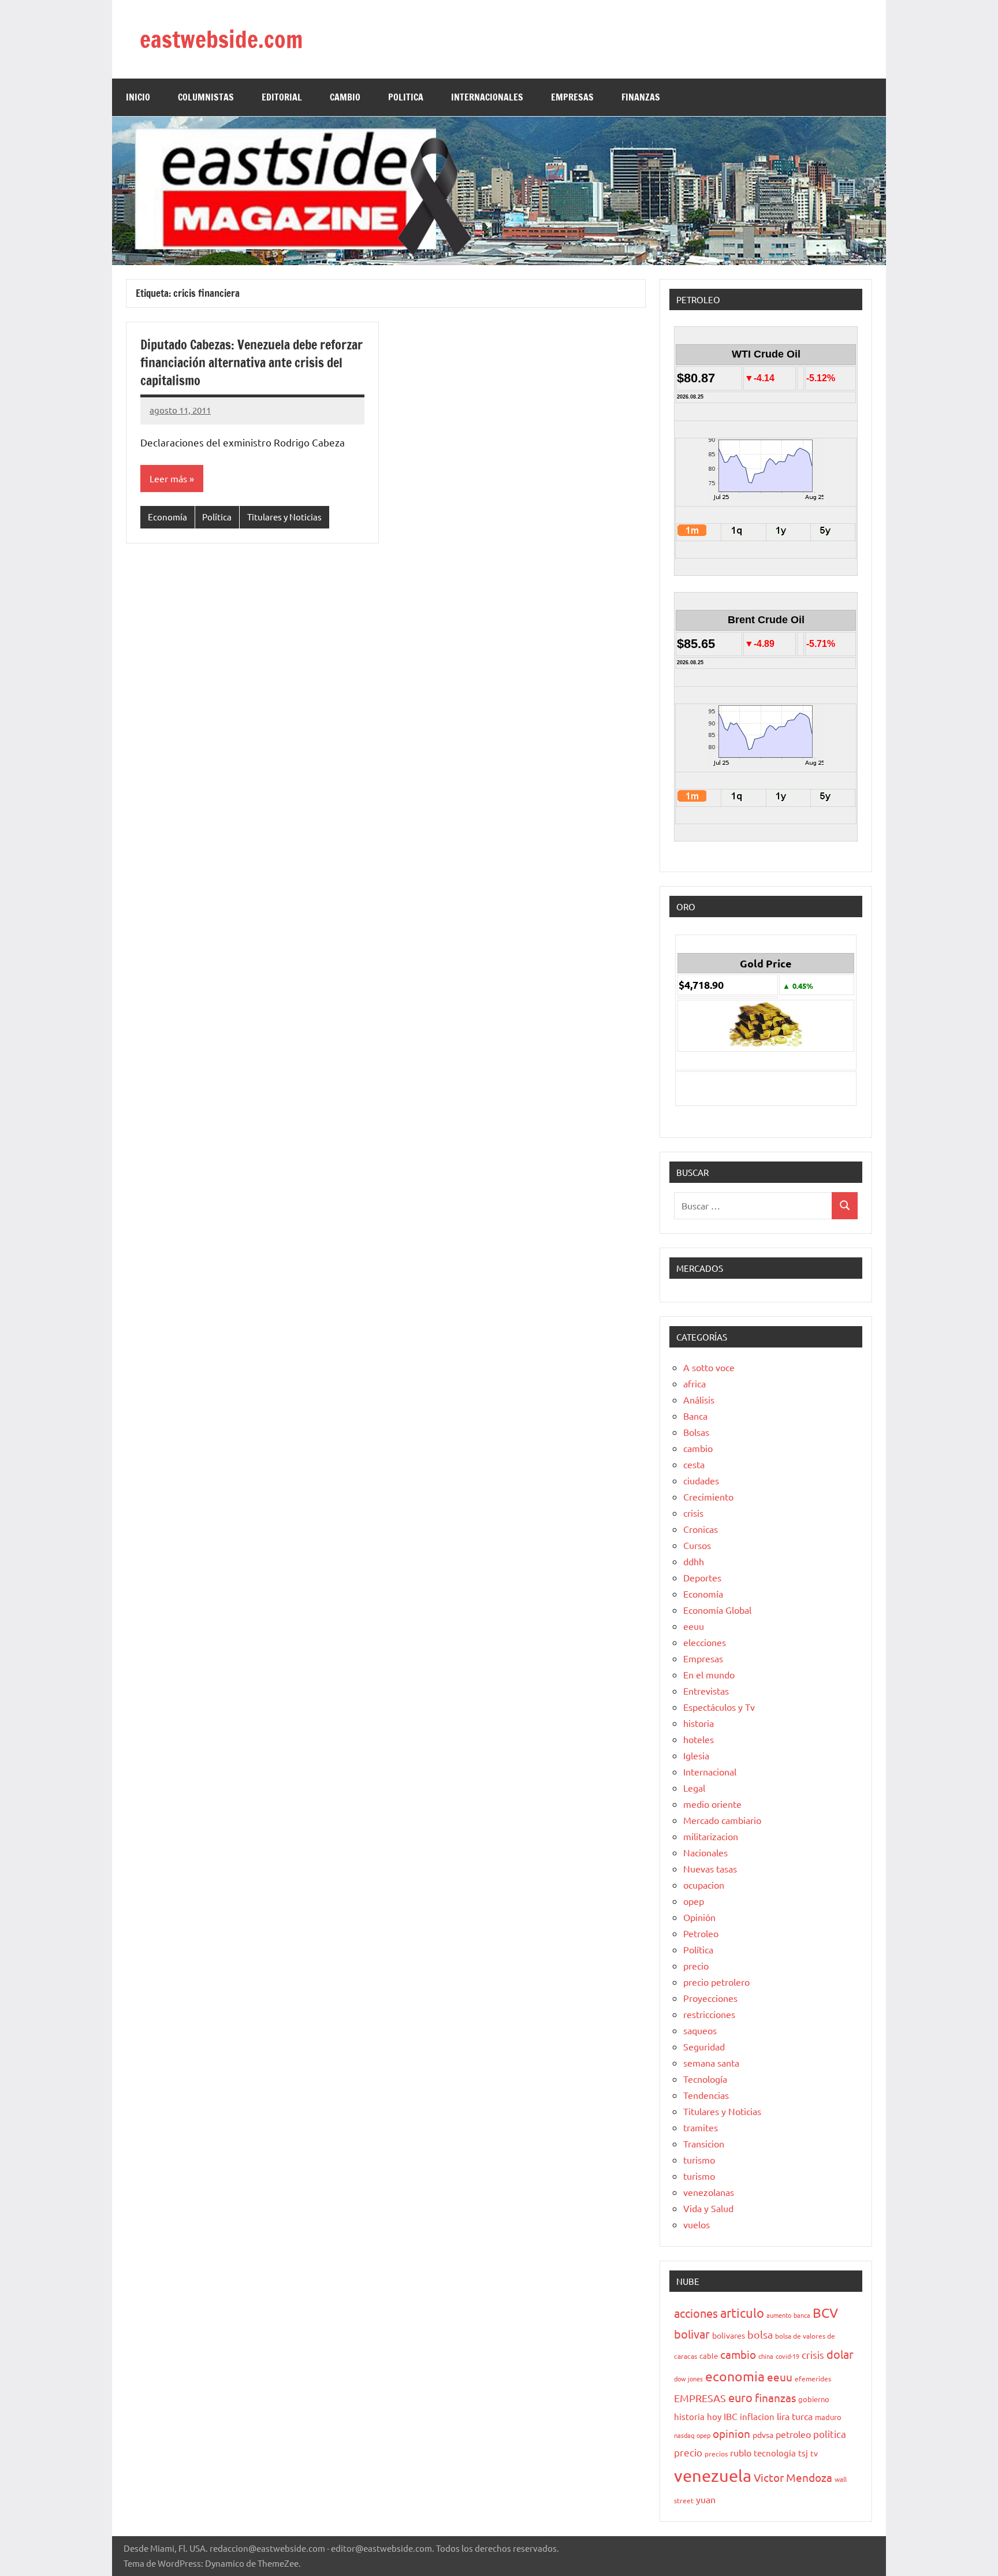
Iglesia (696, 1755)
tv (814, 2453)
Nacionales (705, 1852)
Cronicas (701, 1529)
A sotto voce (709, 1367)
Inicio (138, 97)
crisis (693, 1513)
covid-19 (787, 2356)
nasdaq (684, 2435)
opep (694, 1901)
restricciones (709, 2014)
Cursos (697, 1545)
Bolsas (696, 1432)
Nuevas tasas (710, 1868)
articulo (742, 2313)
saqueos (700, 2030)
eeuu (694, 1626)
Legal (694, 1788)
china (766, 2356)
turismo (699, 2160)
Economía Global (717, 1610)
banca (802, 2315)
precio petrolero (716, 1982)
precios (716, 2454)
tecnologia (775, 2453)
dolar (840, 2354)
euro (740, 2397)
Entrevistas (706, 1691)
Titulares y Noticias (284, 517)
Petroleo (701, 1933)
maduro (828, 2417)
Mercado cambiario (722, 1820)
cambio (698, 1448)
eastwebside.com (221, 39)
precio (696, 1965)
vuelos (697, 2224)
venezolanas (709, 2192)
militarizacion (711, 1836)
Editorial (282, 97)
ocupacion (704, 1885)
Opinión (699, 1917)
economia (735, 2376)
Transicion (704, 2143)
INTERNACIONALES (487, 97)
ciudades (701, 1480)
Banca (695, 1416)
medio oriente (712, 1804)
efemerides (813, 2378)
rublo (741, 2452)
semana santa (711, 2063)
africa (694, 1383)
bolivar (692, 2334)
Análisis (699, 1399)
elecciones (705, 1642)
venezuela (713, 2476)
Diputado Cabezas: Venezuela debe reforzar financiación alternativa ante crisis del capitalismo (252, 362)
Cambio (345, 97)
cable (709, 2356)
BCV (825, 2312)
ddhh (694, 1561)
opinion (731, 2433)
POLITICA (406, 97)
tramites (701, 2127)
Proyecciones (710, 1998)
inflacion (757, 2416)
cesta (694, 1464)
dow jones (688, 2378)
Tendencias (706, 2095)
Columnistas (206, 97)
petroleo (793, 2434)
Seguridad (704, 2046)
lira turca (795, 2416)
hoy (714, 2416)
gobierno (814, 2399)
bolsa (760, 2334)
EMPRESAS (572, 97)
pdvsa (763, 2434)
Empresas (703, 1658)
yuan (706, 2499)
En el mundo (709, 1674)
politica (830, 2434)
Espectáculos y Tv (719, 1707)
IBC (731, 2416)
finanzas (775, 2398)
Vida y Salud (708, 2208)
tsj (803, 2453)
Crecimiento (708, 1497)
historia (699, 1723)
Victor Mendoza (793, 2477)
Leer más (168, 478)
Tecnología (705, 2079)
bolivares (729, 2335)
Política (217, 517)
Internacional (710, 1771)
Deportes (702, 1577)
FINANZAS (641, 97)
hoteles (699, 1739)
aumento (779, 2315)
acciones (696, 2313)
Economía (167, 517)
